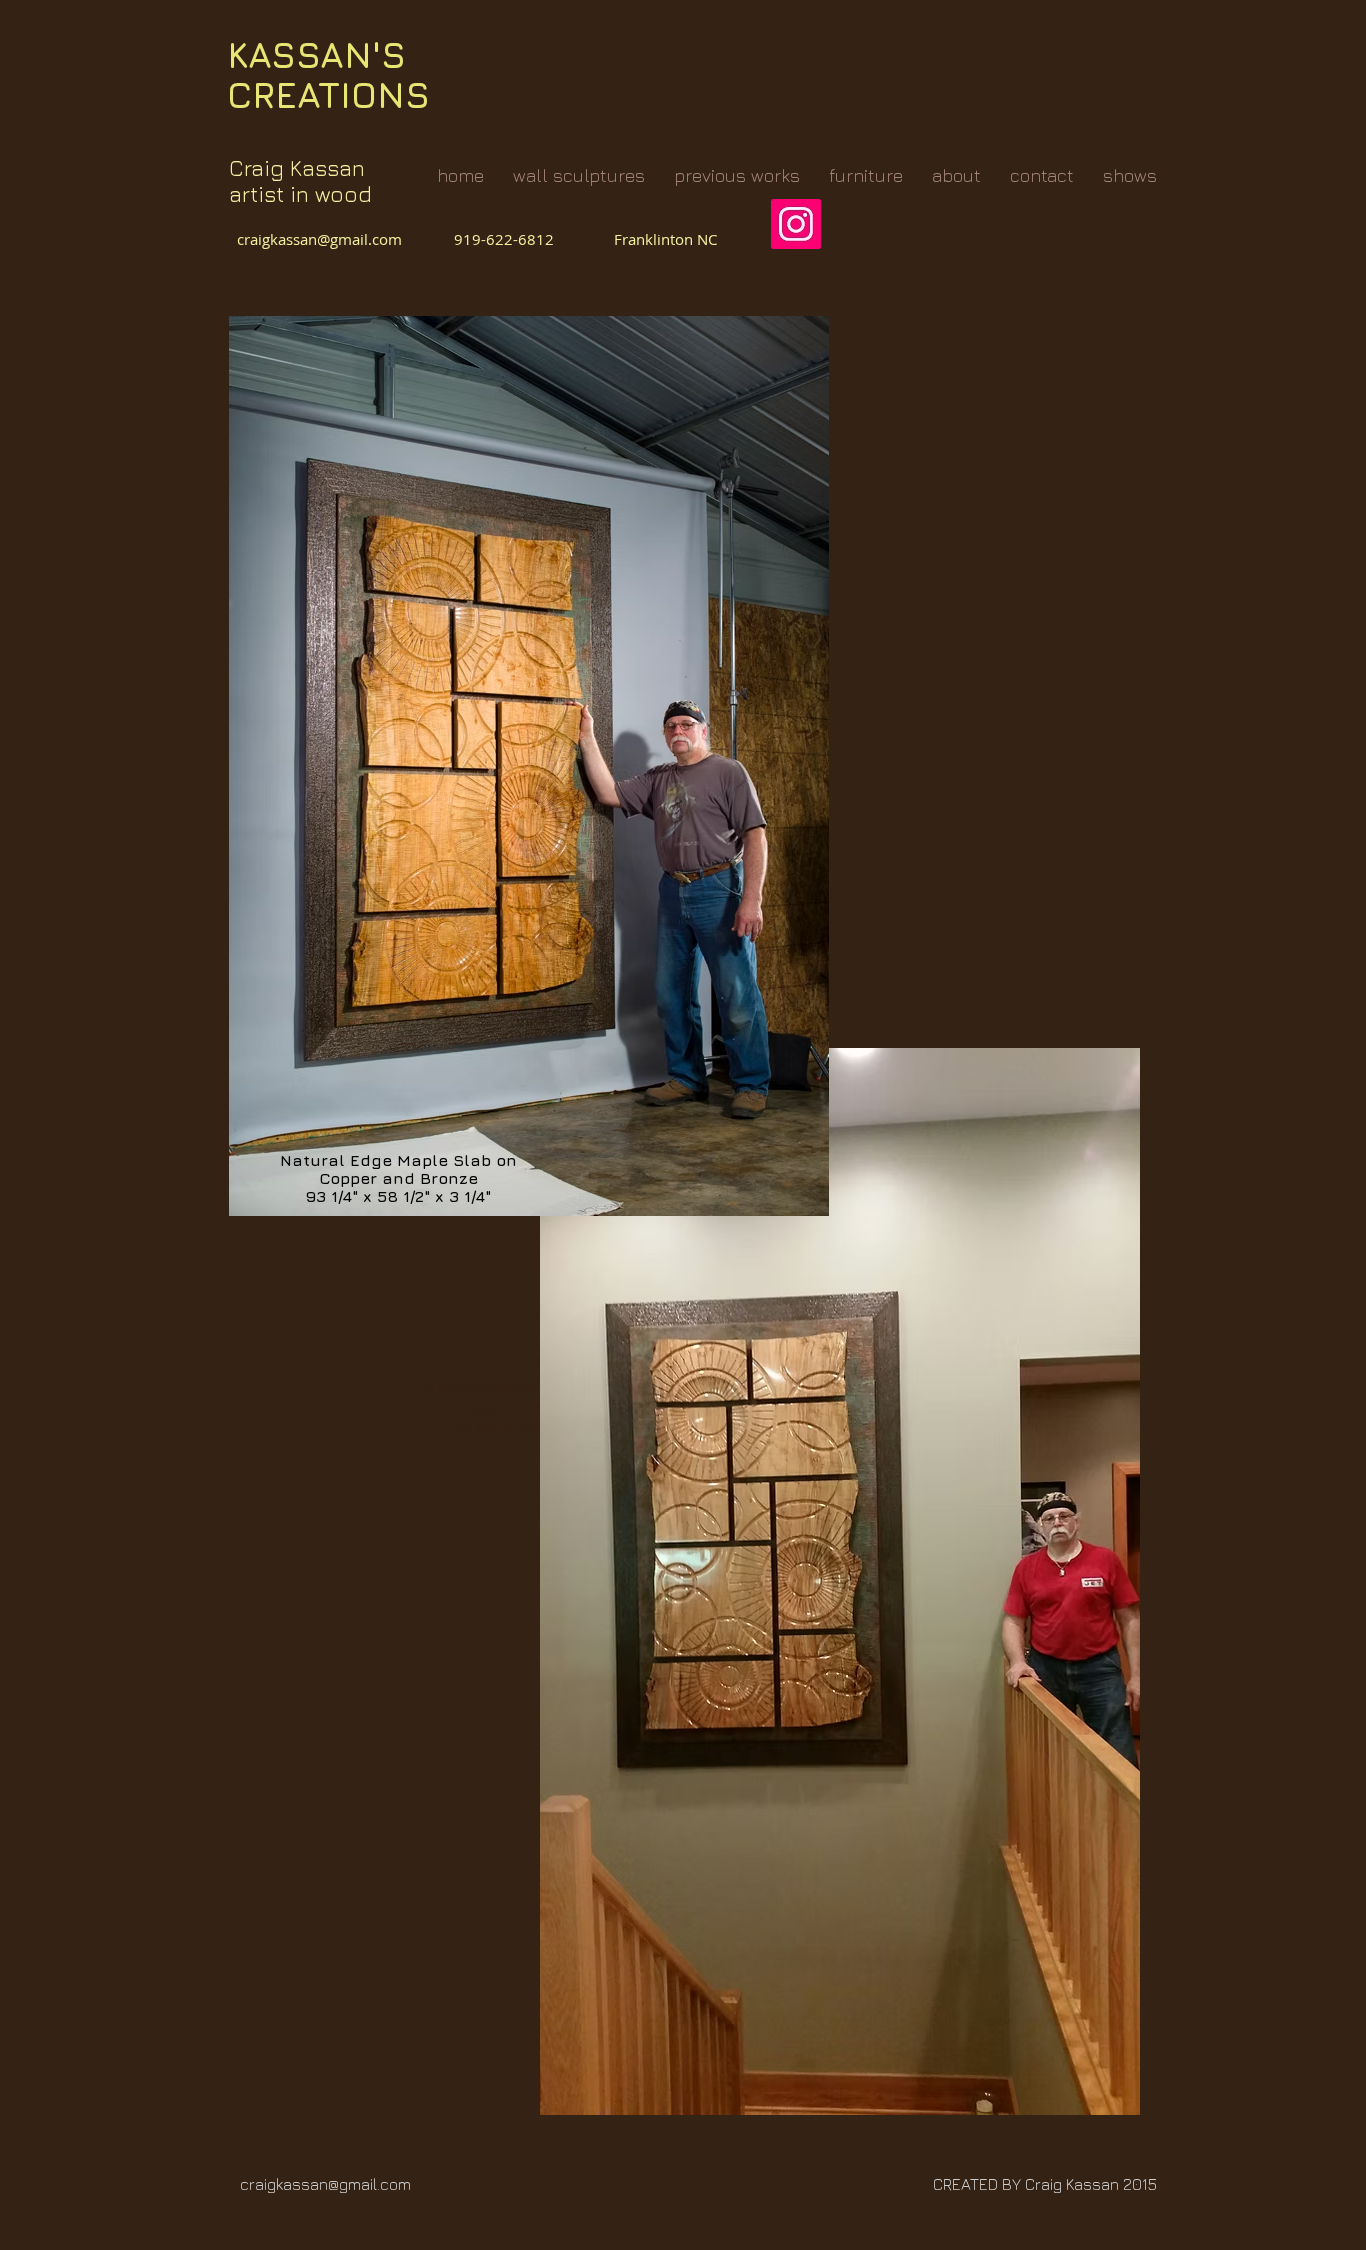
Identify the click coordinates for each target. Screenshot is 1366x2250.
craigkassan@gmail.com (323, 239)
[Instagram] (796, 224)
